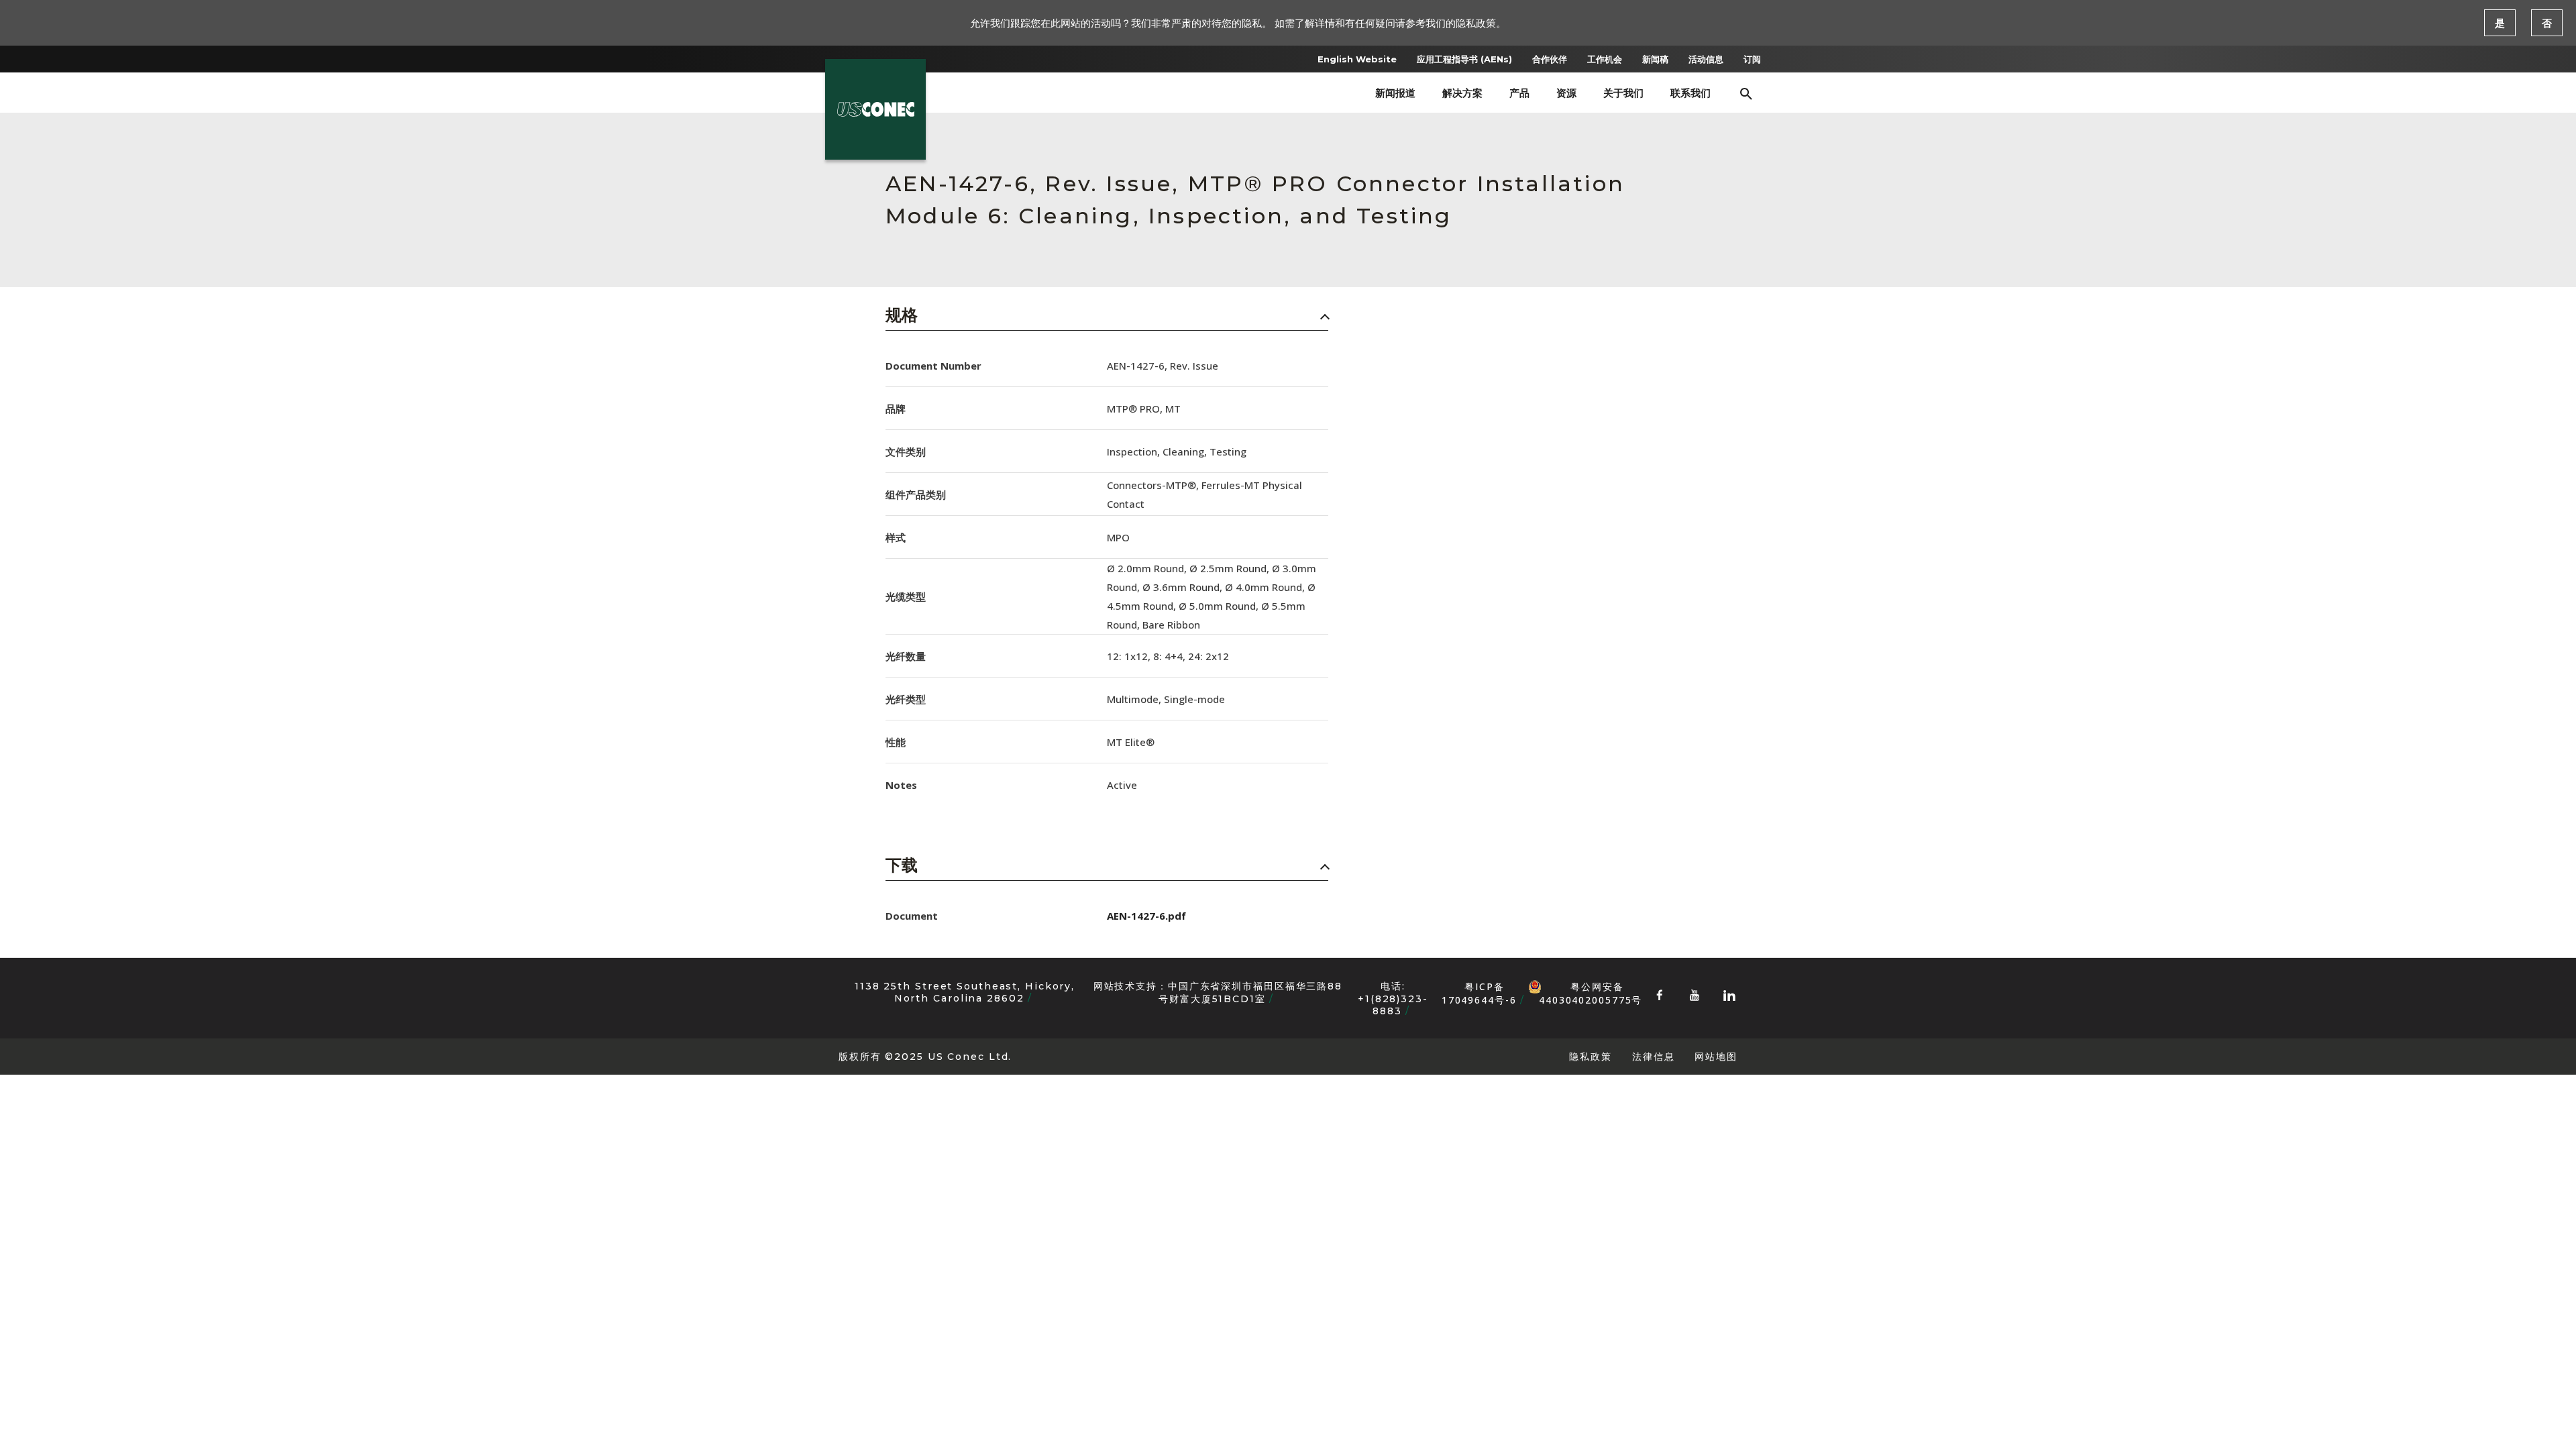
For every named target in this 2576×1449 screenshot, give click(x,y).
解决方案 (1462, 93)
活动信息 (1706, 59)
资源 (1566, 93)
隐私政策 (1591, 1056)
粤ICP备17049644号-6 (1479, 993)
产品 (1519, 93)
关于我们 (1623, 93)
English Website (1357, 59)
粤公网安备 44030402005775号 (1591, 987)
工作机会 (1605, 59)
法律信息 (1654, 1056)
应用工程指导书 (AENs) (1464, 59)
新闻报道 (1395, 93)
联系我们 (1690, 93)
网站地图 (1716, 1056)
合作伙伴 (1550, 59)
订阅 (1752, 59)
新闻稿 (1655, 59)
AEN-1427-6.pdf (1146, 916)
